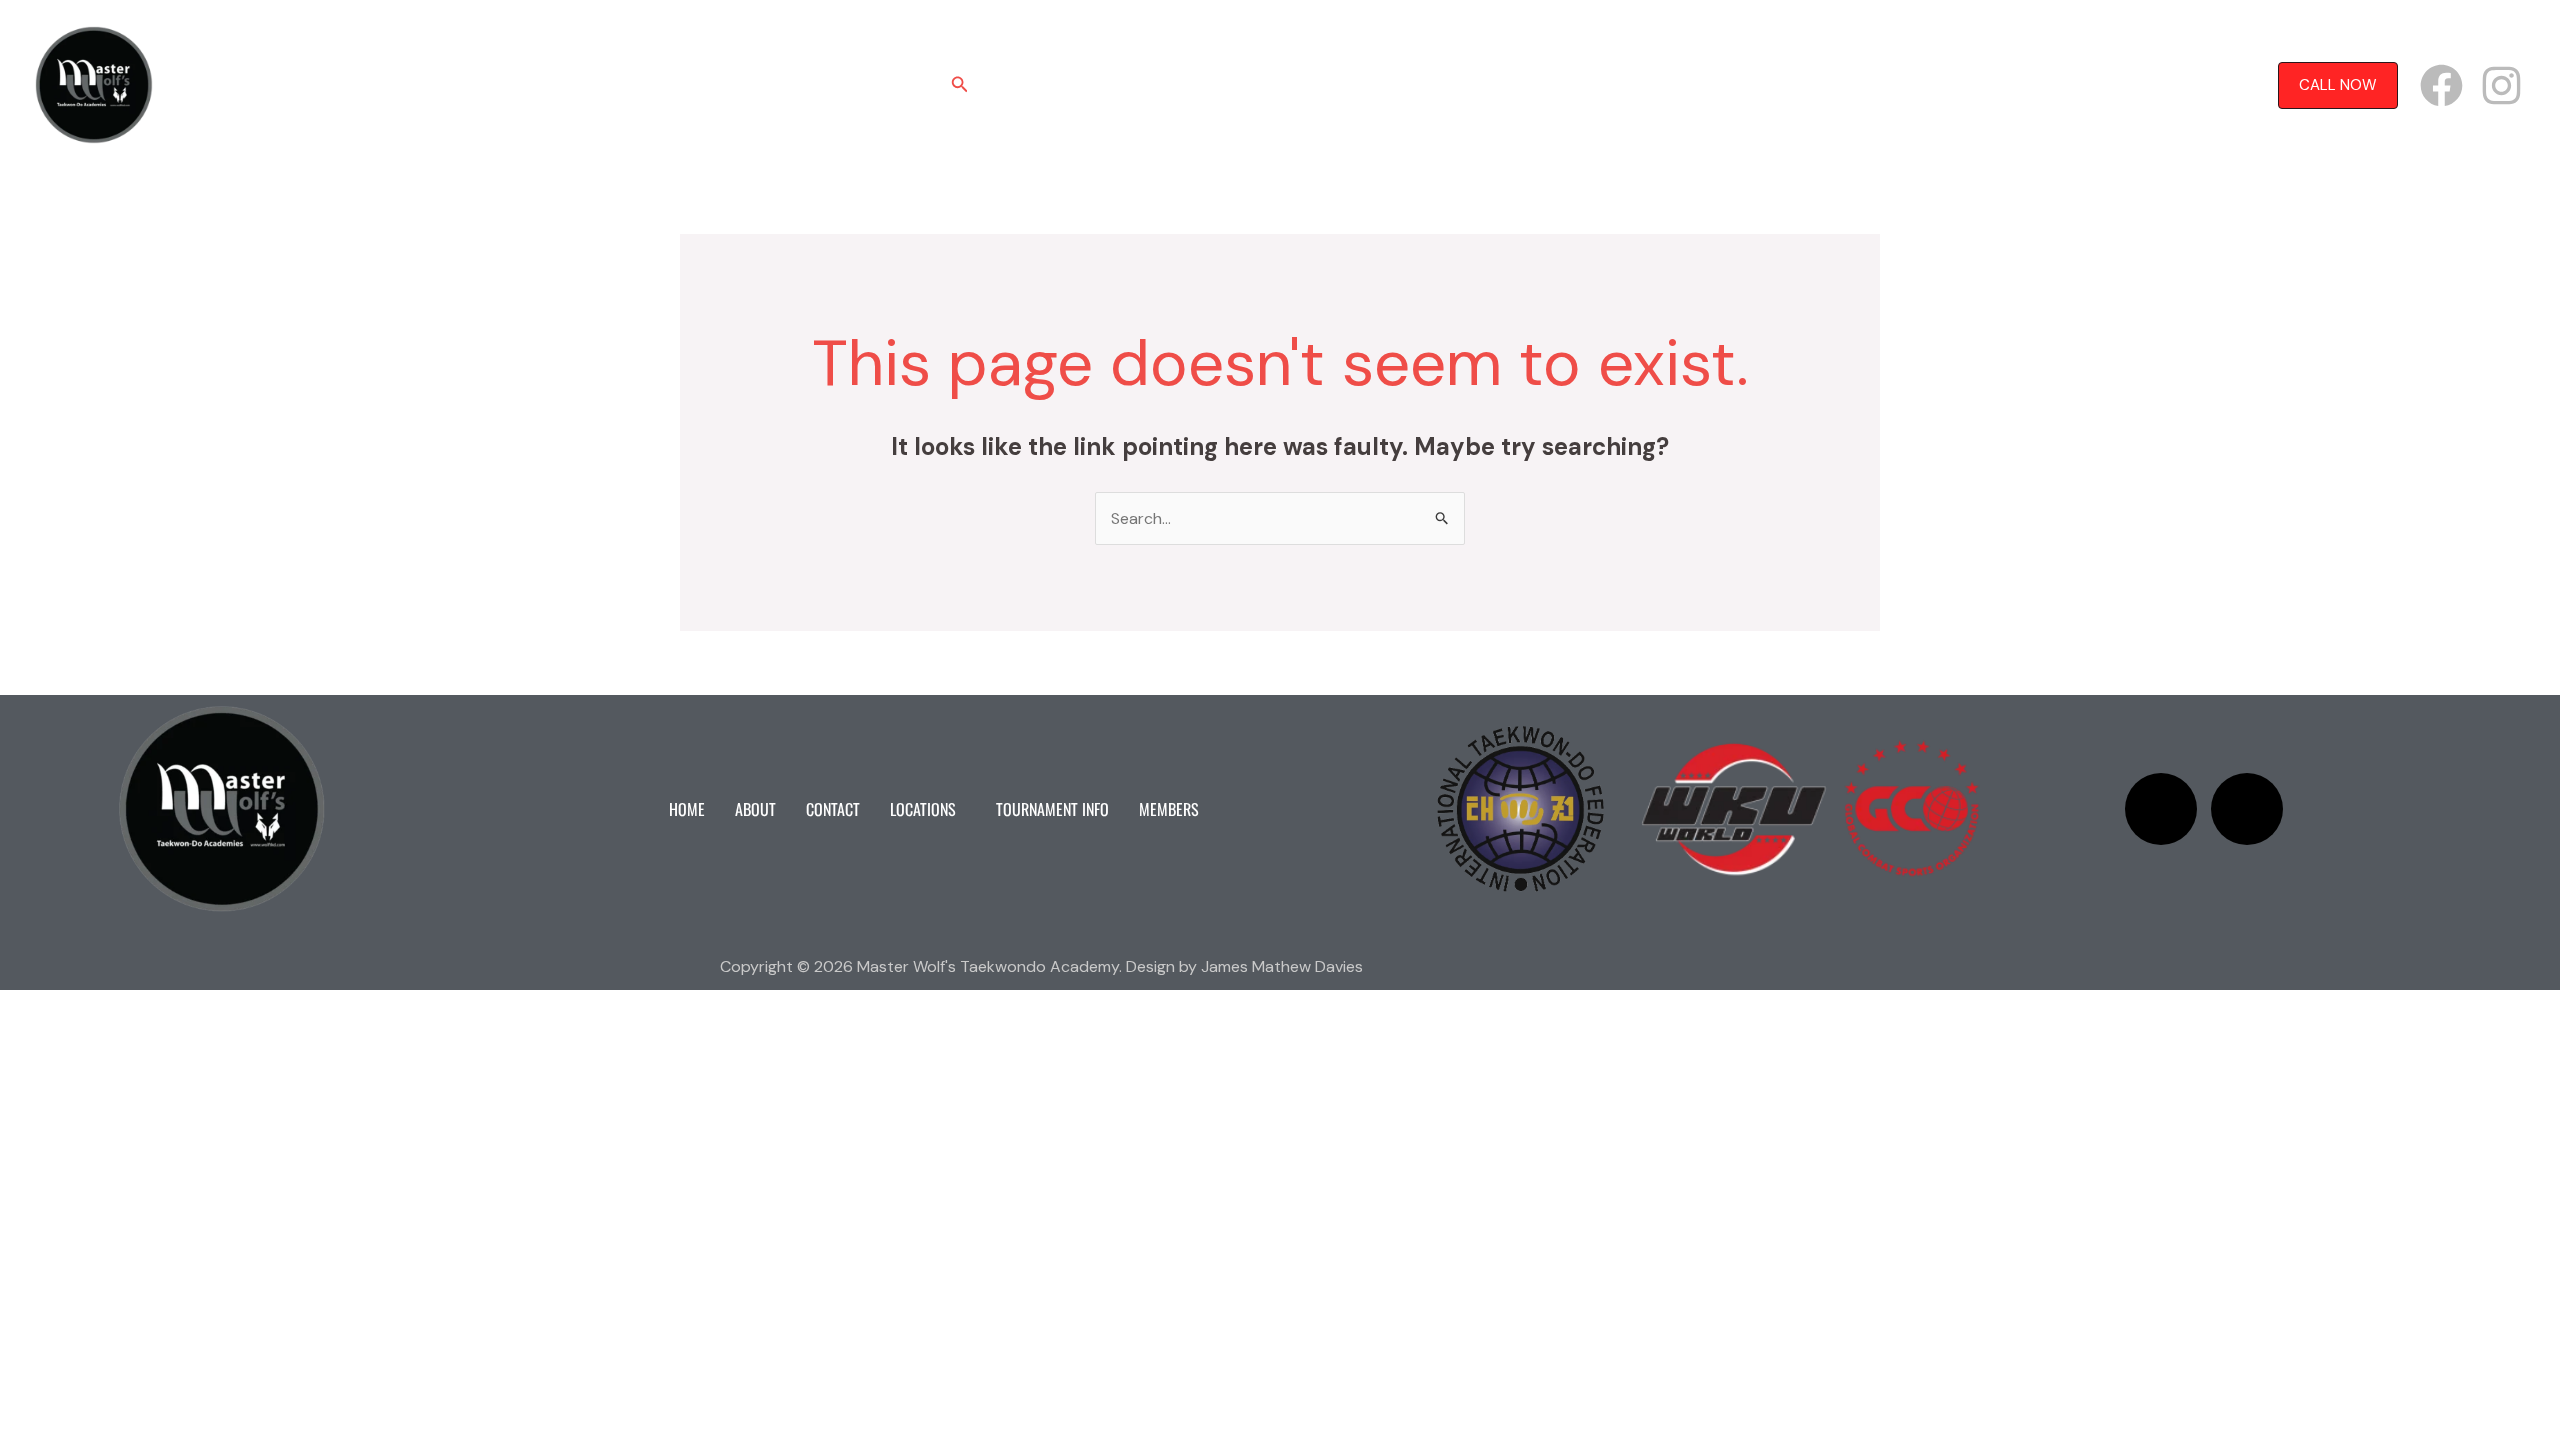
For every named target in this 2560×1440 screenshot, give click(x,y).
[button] (960, 85)
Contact (1173, 85)
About (1093, 85)
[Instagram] (2501, 85)
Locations (1265, 85)
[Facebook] (2441, 85)
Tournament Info (1406, 85)
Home (1023, 85)
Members (1525, 85)
